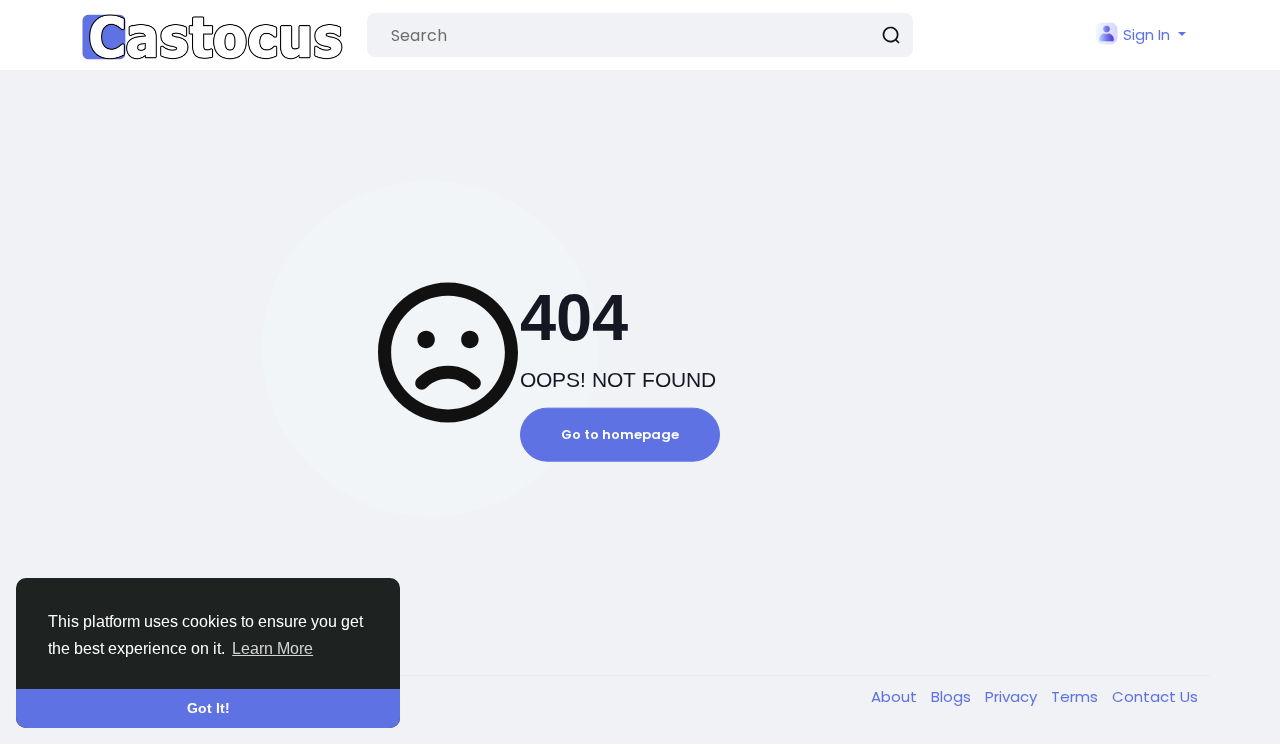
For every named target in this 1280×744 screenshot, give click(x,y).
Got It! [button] (208, 708)
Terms (1076, 696)
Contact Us (1155, 696)
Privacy (1013, 696)
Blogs (953, 696)
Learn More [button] (272, 648)
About (896, 696)
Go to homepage (620, 434)
